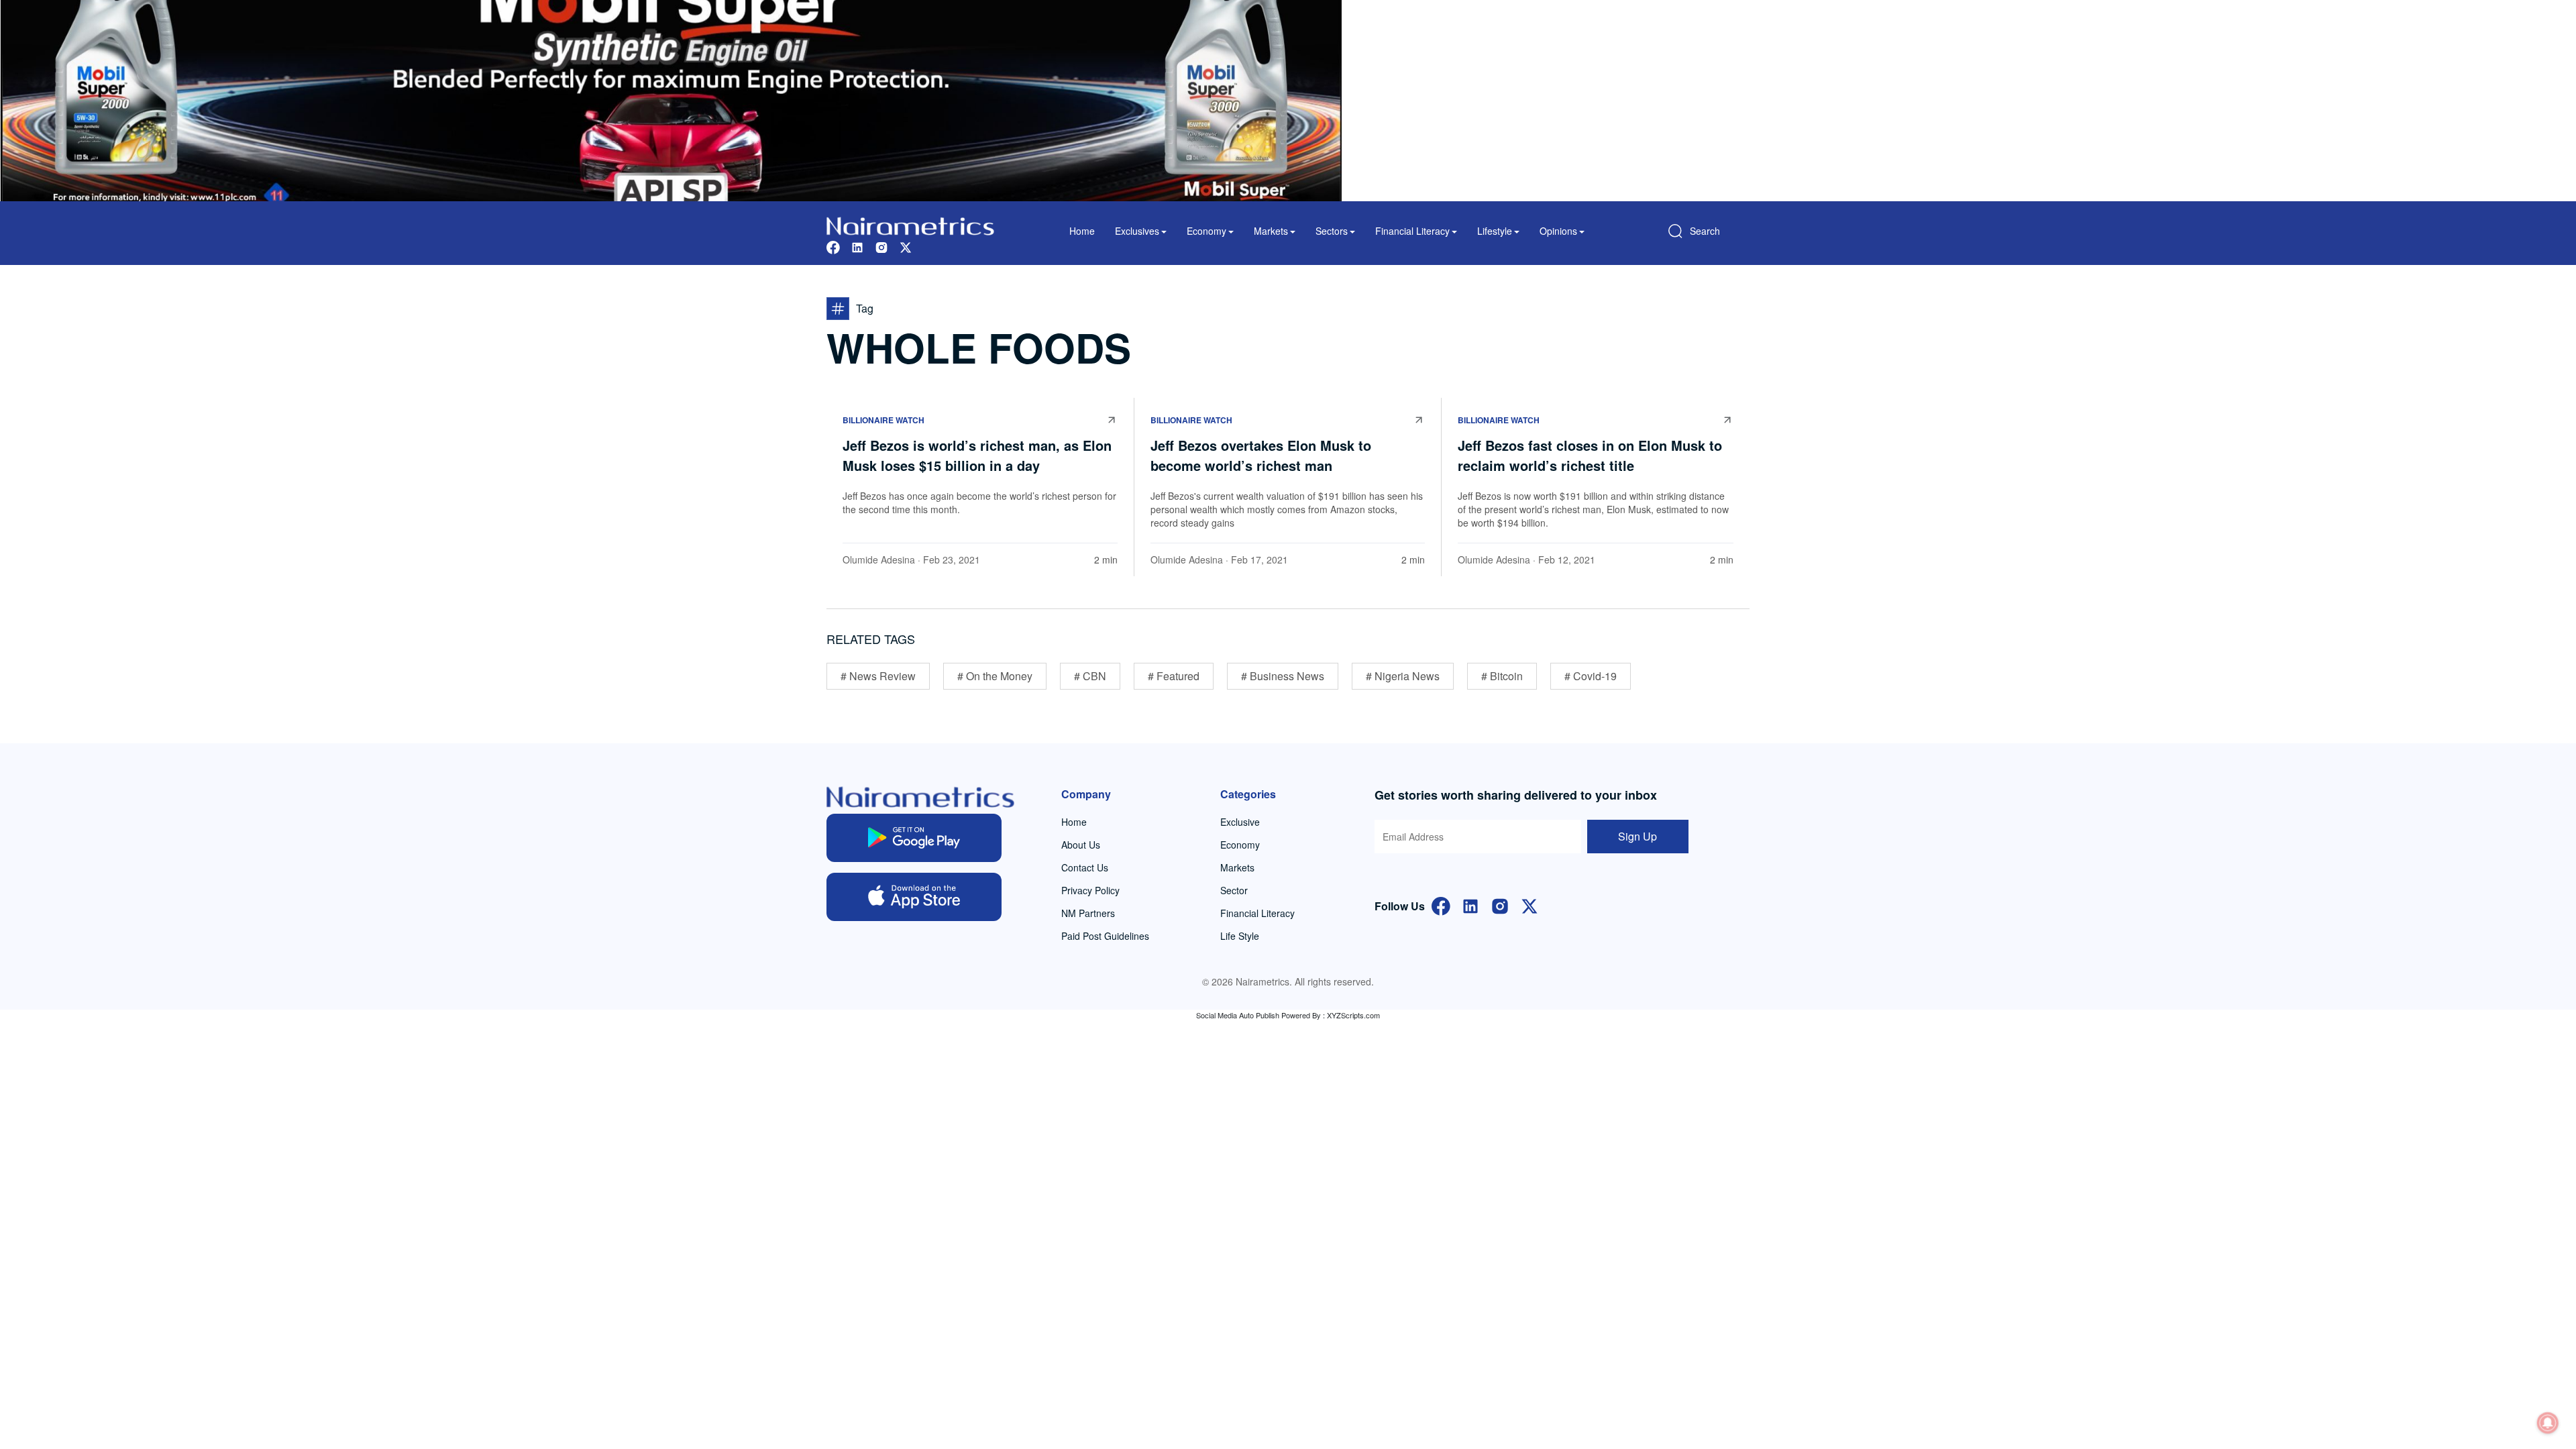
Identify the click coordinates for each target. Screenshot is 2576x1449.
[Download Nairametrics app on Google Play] (914, 838)
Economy (1240, 845)
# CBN (1090, 676)
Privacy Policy (1090, 890)
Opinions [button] (1558, 231)
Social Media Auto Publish (1238, 1015)
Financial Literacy (1257, 913)
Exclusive (1240, 822)
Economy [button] (1206, 231)
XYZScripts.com (1353, 1015)
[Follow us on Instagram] (881, 246)
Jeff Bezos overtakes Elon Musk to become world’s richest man (1261, 455)
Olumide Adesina (879, 559)
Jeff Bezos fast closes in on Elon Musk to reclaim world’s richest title (1590, 455)
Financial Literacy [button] (1412, 231)
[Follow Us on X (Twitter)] (1529, 905)
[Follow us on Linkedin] (857, 246)
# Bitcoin (1502, 676)
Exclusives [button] (1137, 231)
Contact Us (1085, 867)
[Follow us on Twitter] (906, 246)
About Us (1081, 845)
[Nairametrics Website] (910, 224)
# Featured (1174, 676)
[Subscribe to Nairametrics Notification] (2548, 1423)
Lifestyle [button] (1495, 231)
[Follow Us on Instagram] (1500, 905)
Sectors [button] (1332, 231)
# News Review (878, 676)
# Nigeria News (1403, 676)
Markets (1237, 867)
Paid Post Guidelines (1105, 936)
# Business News (1283, 676)
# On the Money (995, 676)
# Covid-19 (1591, 676)
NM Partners (1088, 913)
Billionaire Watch (883, 420)
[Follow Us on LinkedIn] (1470, 905)
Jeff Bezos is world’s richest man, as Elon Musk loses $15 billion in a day (977, 455)
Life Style (1240, 936)
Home (1082, 231)
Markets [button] (1271, 231)
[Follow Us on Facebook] (1441, 905)
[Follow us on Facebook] (833, 246)
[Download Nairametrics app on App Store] (914, 897)
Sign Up (1638, 836)
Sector (1234, 890)
